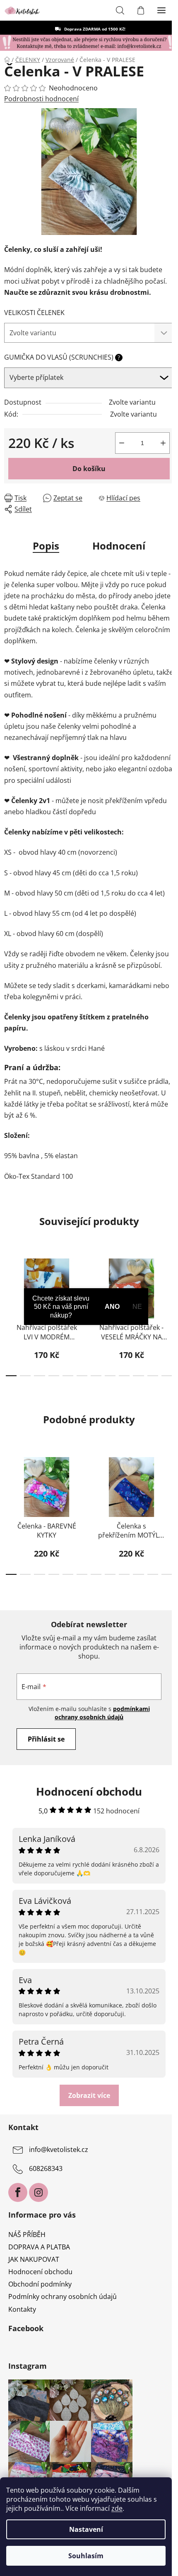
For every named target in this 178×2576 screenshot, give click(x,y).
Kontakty (22, 2309)
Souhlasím (86, 2556)
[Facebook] (18, 2192)
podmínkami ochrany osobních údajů (102, 1713)
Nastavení (86, 2529)
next (169, 1280)
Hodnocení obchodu (40, 2272)
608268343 (46, 2168)
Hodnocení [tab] (119, 546)
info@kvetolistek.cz (59, 2149)
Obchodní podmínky (40, 2284)
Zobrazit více (89, 2095)
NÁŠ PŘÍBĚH (27, 2235)
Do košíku (89, 469)
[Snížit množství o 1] (122, 443)
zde (117, 2508)
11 (167, 1376)
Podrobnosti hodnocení (41, 99)
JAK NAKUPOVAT (34, 2259)
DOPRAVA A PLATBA (39, 2247)
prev (9, 1280)
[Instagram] (38, 2192)
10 (153, 1376)
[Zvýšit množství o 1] (163, 443)
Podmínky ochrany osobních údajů (63, 2296)
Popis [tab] (46, 546)
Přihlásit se (46, 1739)
